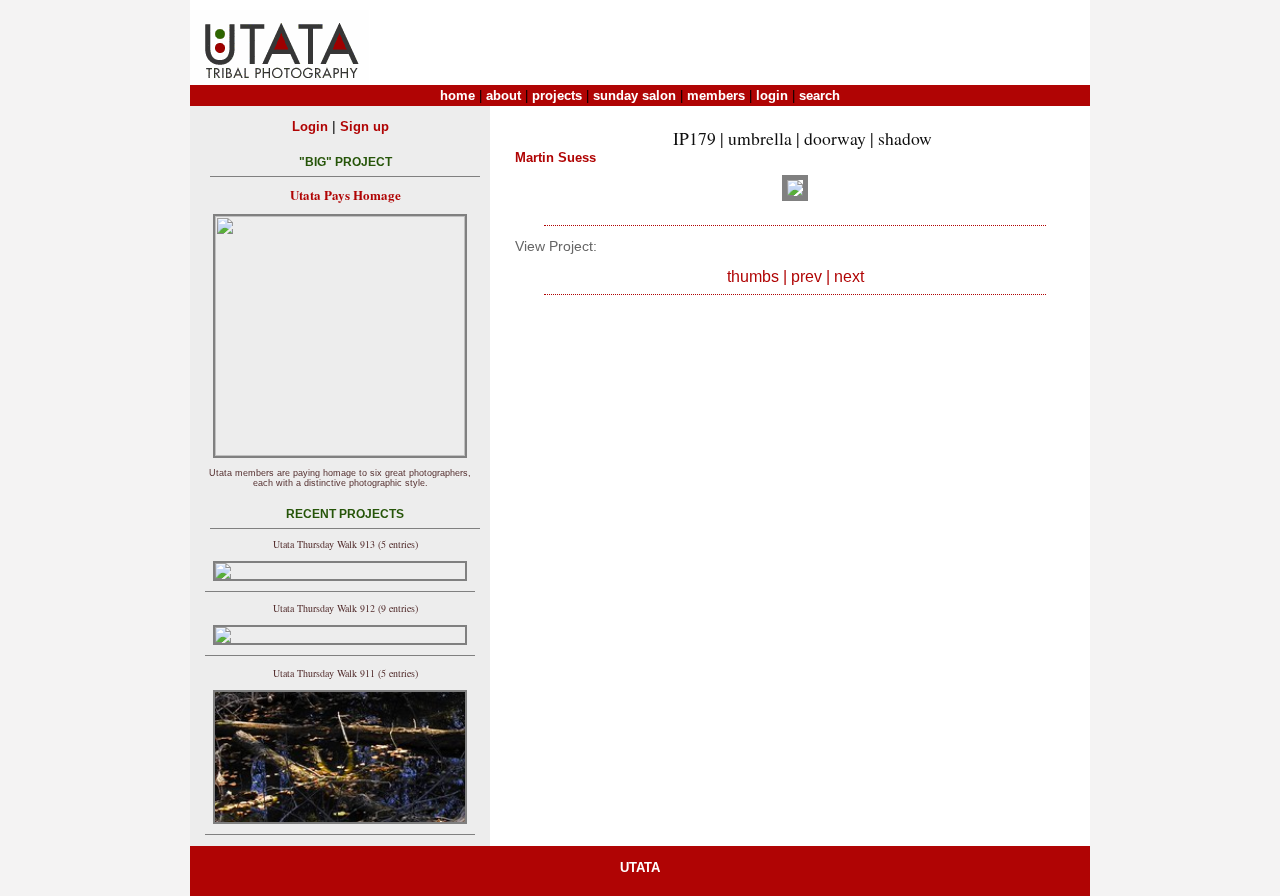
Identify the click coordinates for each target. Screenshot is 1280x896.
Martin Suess (555, 157)
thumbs (753, 276)
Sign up (364, 126)
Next (849, 276)
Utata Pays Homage (345, 194)
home (457, 95)
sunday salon (634, 95)
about (503, 95)
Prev (806, 276)
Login (310, 126)
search (819, 95)
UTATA (640, 867)
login (772, 95)
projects (557, 95)
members (716, 95)
